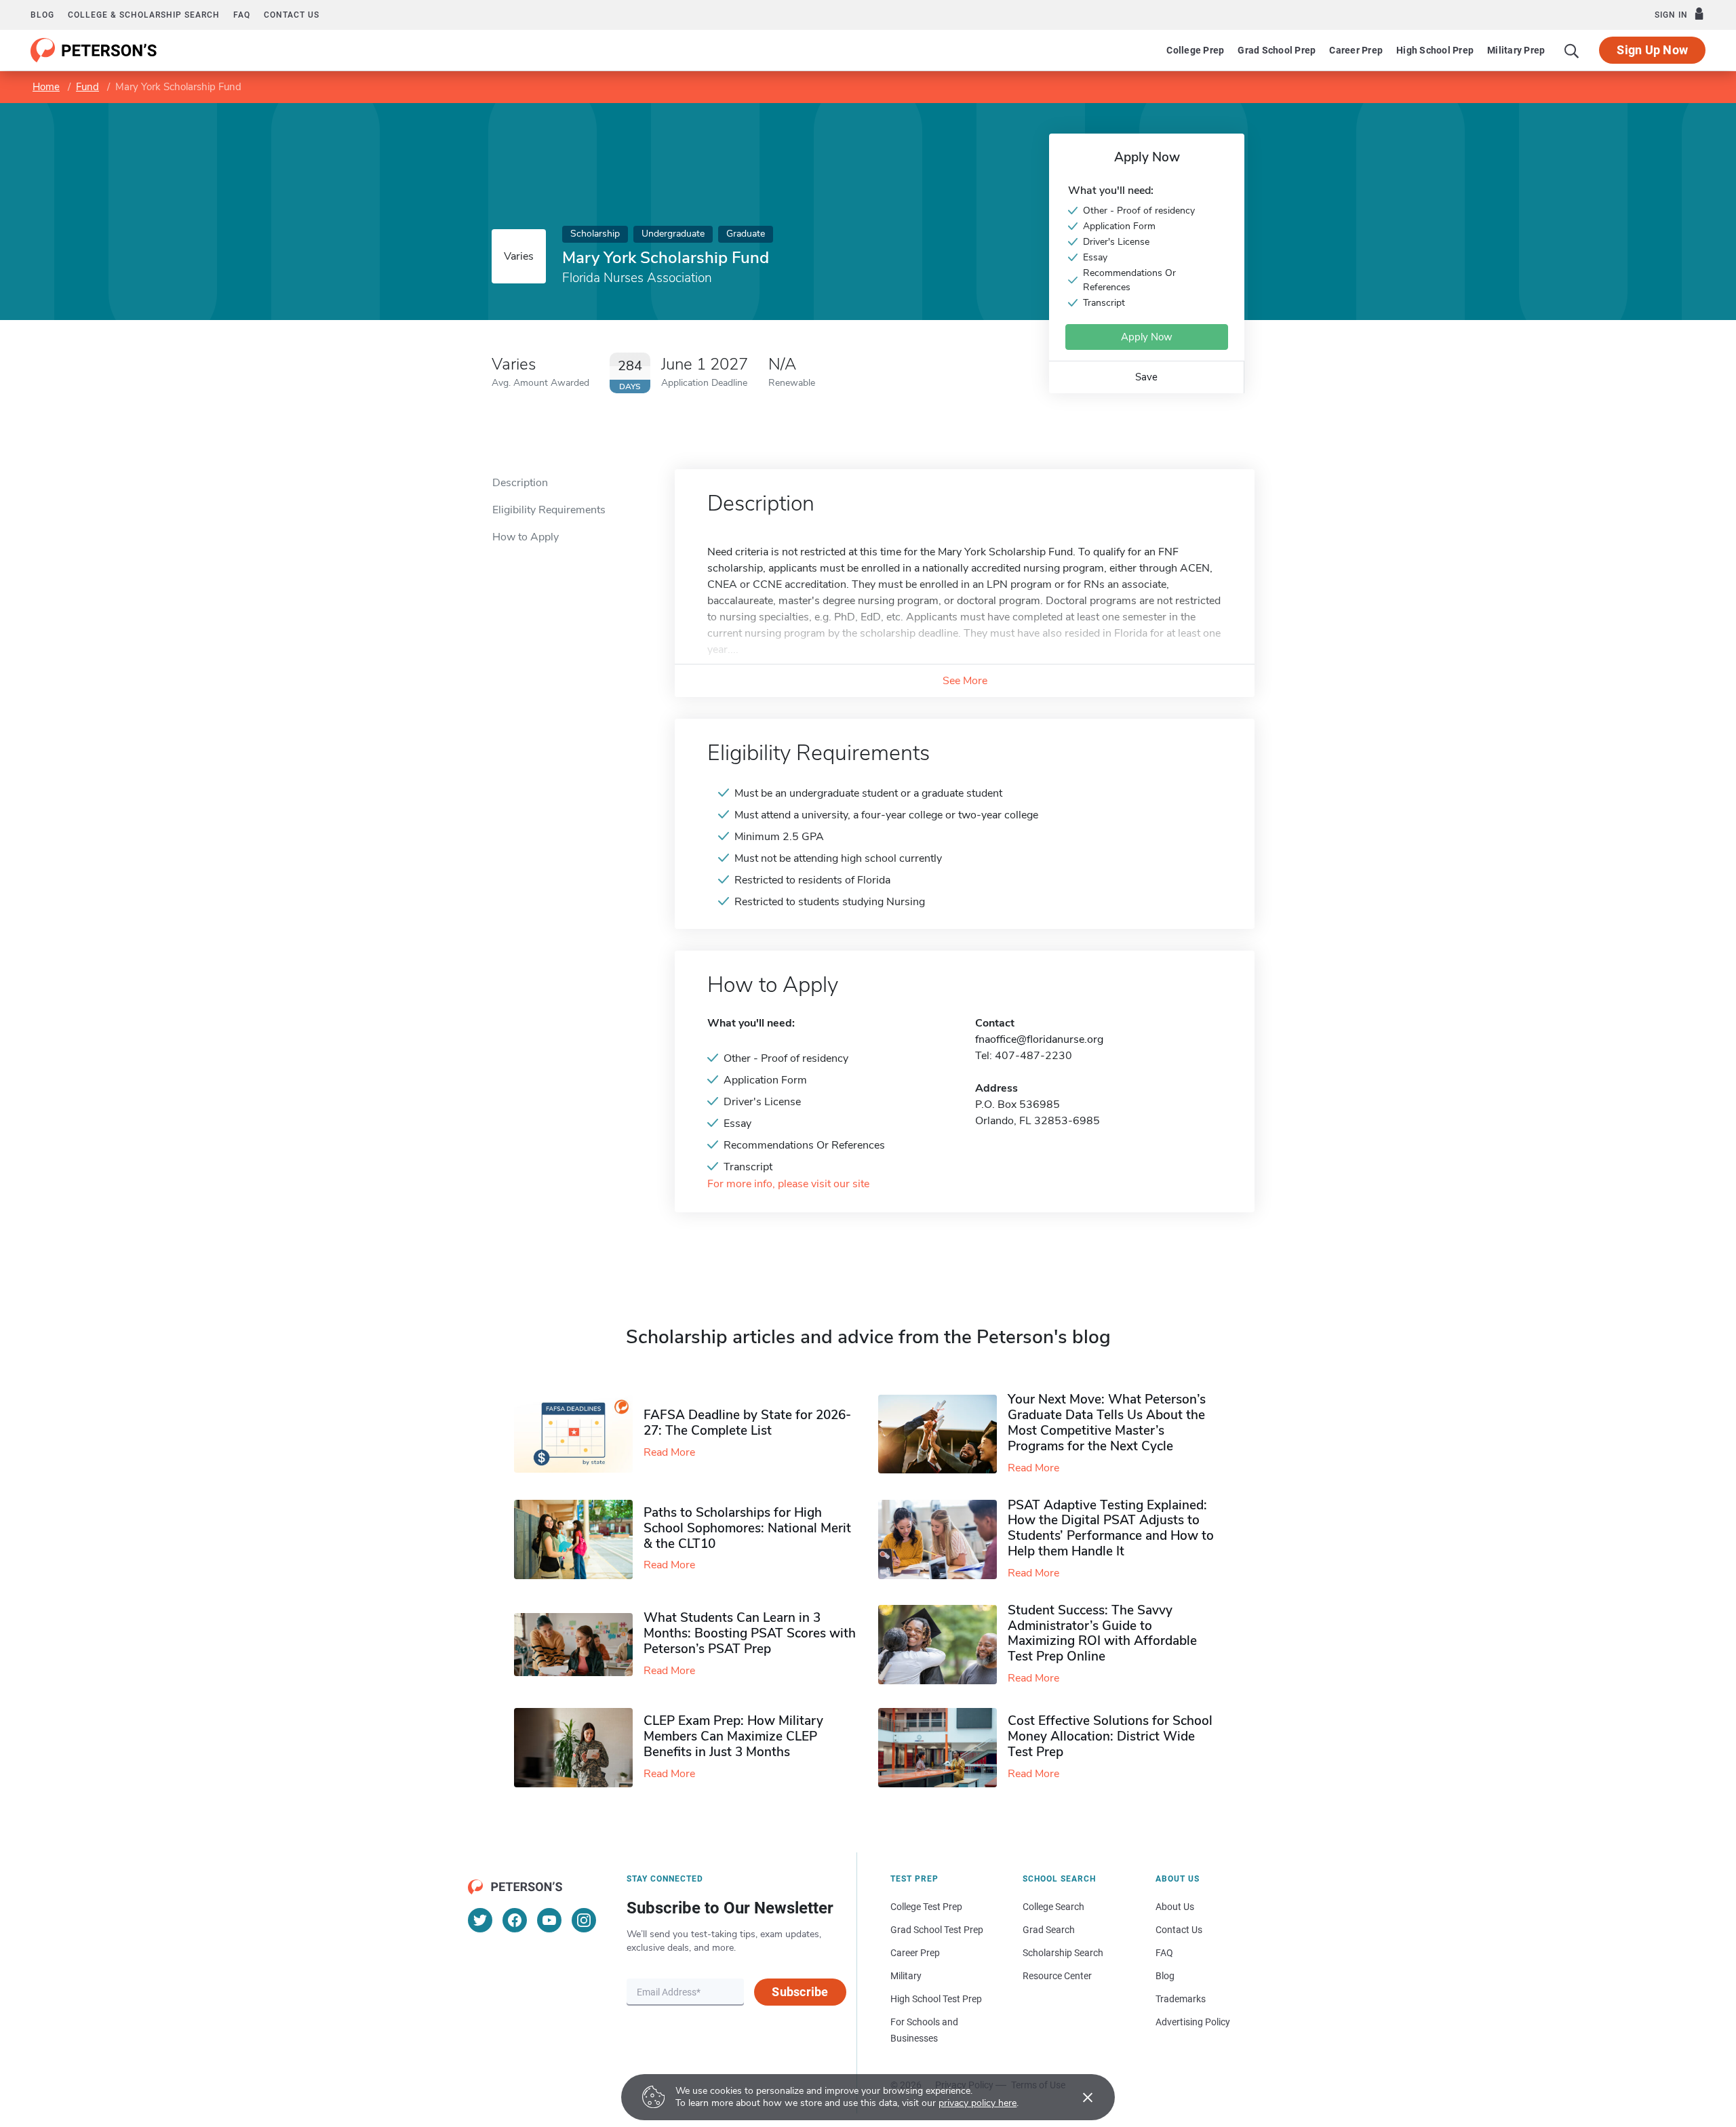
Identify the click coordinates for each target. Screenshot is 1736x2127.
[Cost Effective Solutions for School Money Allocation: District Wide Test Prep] (943, 1748)
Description (520, 483)
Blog (42, 15)
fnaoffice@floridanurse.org (1039, 1039)
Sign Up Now (1652, 50)
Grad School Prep (1277, 50)
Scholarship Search (1063, 1953)
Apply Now (1147, 337)
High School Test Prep (936, 1999)
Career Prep (1356, 50)
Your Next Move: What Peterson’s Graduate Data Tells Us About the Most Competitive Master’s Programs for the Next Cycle (1107, 1423)
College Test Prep (926, 1907)
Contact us (292, 15)
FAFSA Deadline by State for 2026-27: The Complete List (747, 1423)
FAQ (242, 15)
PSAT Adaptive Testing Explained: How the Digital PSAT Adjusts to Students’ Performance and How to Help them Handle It (1111, 1528)
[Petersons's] (94, 50)
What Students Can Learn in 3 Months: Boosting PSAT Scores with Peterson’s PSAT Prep (750, 1633)
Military (906, 1976)
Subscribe (800, 1992)
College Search (1053, 1907)
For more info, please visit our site (788, 1184)
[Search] (1572, 50)
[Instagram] (584, 1920)
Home (46, 87)
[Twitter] (480, 1920)
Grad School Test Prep (937, 1930)
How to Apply (526, 537)
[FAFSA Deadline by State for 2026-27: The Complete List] (579, 1434)
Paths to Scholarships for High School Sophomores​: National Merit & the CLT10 (747, 1528)
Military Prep (1516, 50)
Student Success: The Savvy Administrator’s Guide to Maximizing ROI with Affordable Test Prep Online (1102, 1633)
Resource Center (1057, 1976)
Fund (87, 87)
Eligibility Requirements (549, 510)
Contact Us (1179, 1930)
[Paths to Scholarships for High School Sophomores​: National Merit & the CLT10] (579, 1539)
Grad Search (1049, 1930)
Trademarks (1181, 1999)
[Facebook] (515, 1920)
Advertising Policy (1193, 2022)
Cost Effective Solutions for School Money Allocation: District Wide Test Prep (1110, 1736)
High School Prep (1435, 50)
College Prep (1195, 50)
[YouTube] (549, 1920)
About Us (1175, 1907)
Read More (669, 1452)
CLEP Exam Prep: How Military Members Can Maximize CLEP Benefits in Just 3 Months (733, 1736)
